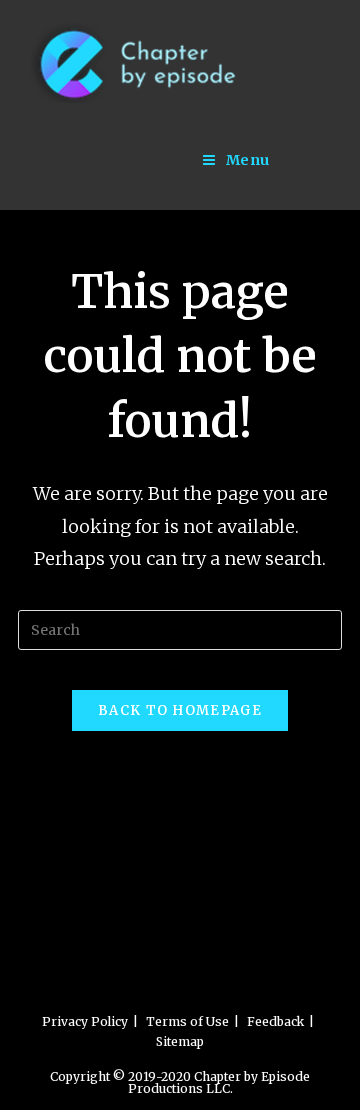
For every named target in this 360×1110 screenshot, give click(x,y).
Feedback (275, 1021)
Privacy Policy (85, 1021)
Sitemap (180, 1041)
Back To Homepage (180, 710)
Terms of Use (187, 1021)
